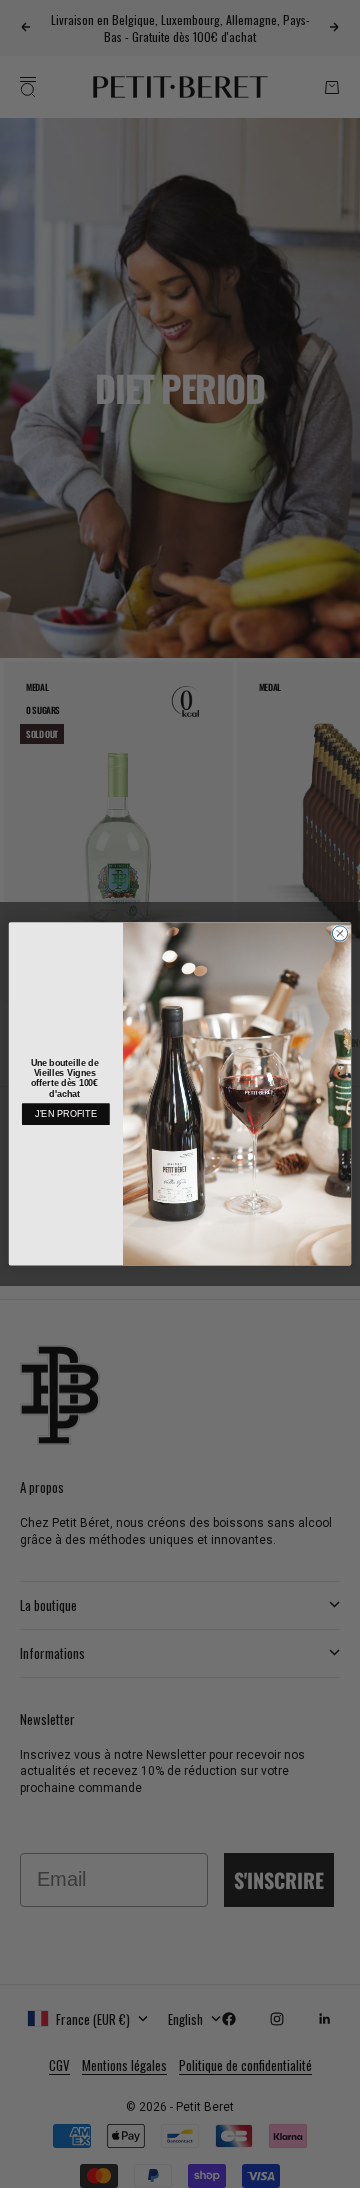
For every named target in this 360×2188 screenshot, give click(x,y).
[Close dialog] (339, 933)
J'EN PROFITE (66, 1114)
